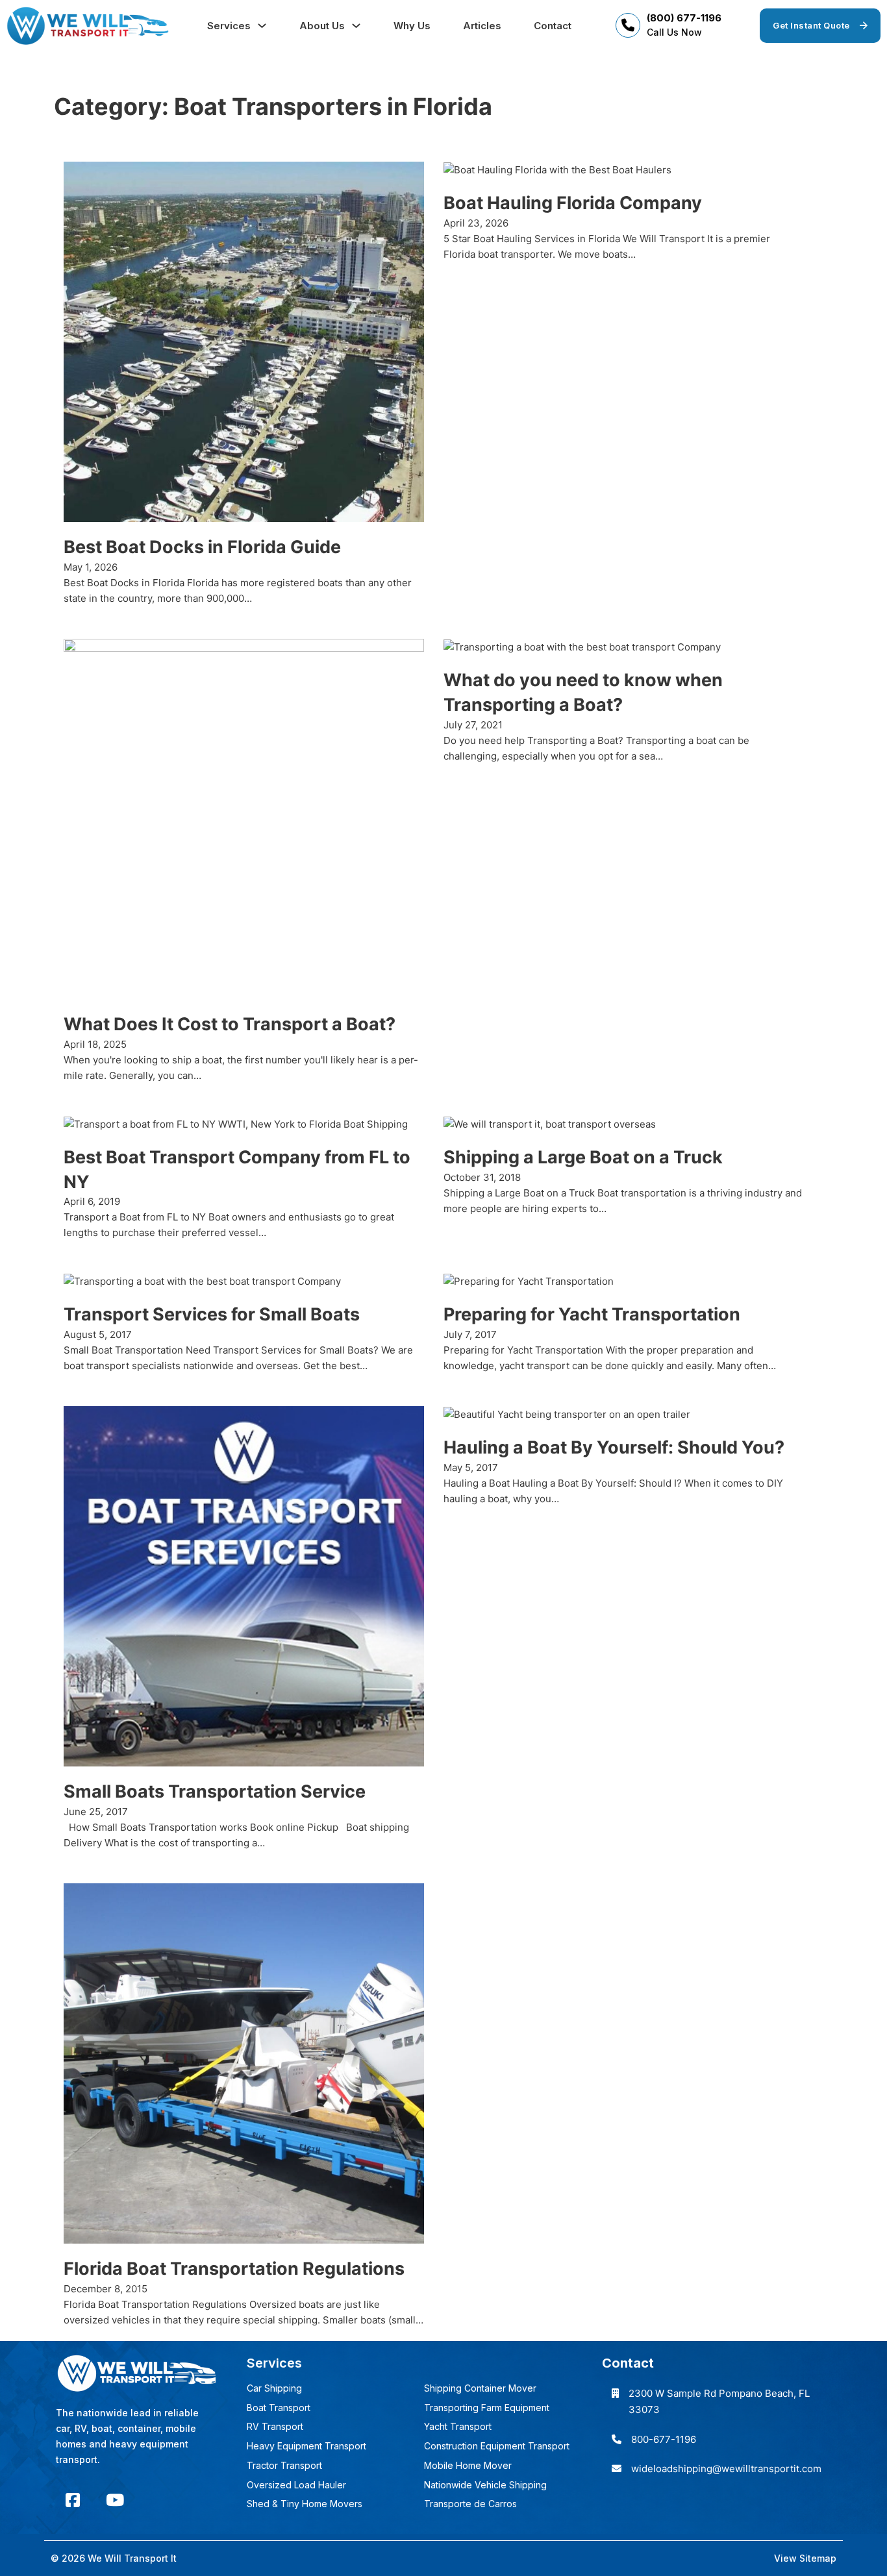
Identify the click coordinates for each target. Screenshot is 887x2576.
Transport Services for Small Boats (212, 1314)
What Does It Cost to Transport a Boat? (230, 1024)
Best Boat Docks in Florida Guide (202, 547)
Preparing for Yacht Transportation (592, 1314)
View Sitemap (805, 2558)
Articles (482, 26)
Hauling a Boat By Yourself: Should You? (614, 1447)
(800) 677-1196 (684, 18)
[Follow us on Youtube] (115, 2500)
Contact (553, 26)
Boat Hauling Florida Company (573, 203)
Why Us (412, 26)
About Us (322, 26)
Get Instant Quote (811, 25)
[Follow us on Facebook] (73, 2500)
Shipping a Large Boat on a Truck (583, 1157)
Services (229, 26)
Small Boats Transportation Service (215, 1791)
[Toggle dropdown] (262, 26)
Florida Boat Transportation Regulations (234, 2269)
